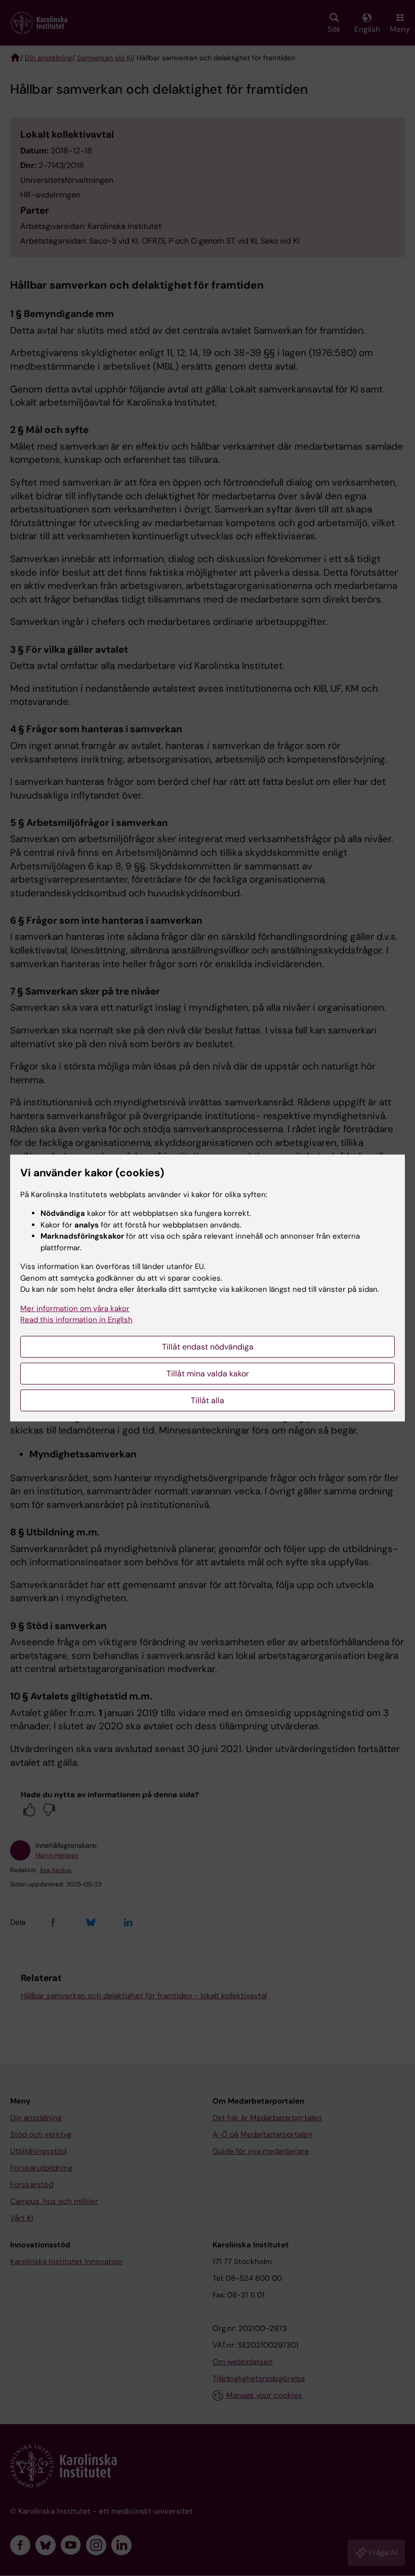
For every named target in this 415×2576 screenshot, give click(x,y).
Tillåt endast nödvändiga (208, 1347)
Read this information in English (76, 1320)
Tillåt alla (207, 1400)
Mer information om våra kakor (75, 1309)
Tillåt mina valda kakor (208, 1374)
